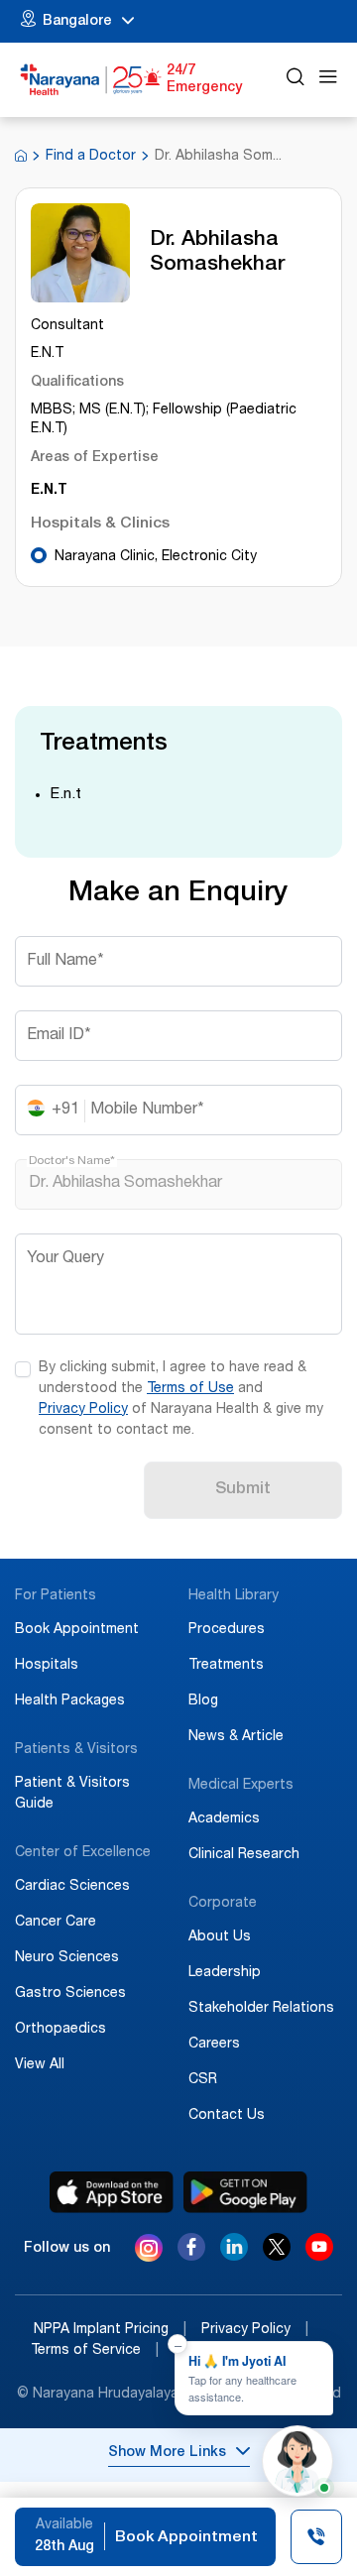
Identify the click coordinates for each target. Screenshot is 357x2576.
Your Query (65, 1259)
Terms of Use (190, 1389)
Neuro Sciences (67, 1958)
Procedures (227, 1630)
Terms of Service (95, 2351)
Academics (224, 1819)
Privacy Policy (83, 1410)
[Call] (316, 2540)
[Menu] (328, 80)
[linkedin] (234, 2256)
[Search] (296, 80)
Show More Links (167, 2453)
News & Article (236, 1737)
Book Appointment (77, 1630)
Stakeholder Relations (261, 2009)
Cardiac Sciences (72, 1887)
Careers (214, 2045)
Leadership (225, 1973)
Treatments (226, 1666)
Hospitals (47, 1666)
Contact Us (227, 2116)
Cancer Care (56, 1923)
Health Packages (70, 1701)
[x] (277, 2256)
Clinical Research (244, 1855)
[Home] (82, 80)
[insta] (149, 2252)
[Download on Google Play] (245, 2192)
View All (40, 2065)
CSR (203, 2080)
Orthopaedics (60, 2030)
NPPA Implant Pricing (110, 2330)
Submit (243, 1490)
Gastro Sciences (70, 1994)
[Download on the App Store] (112, 2192)
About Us (220, 1937)
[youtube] (319, 2256)
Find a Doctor (91, 157)
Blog (203, 1701)
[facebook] (191, 2256)
